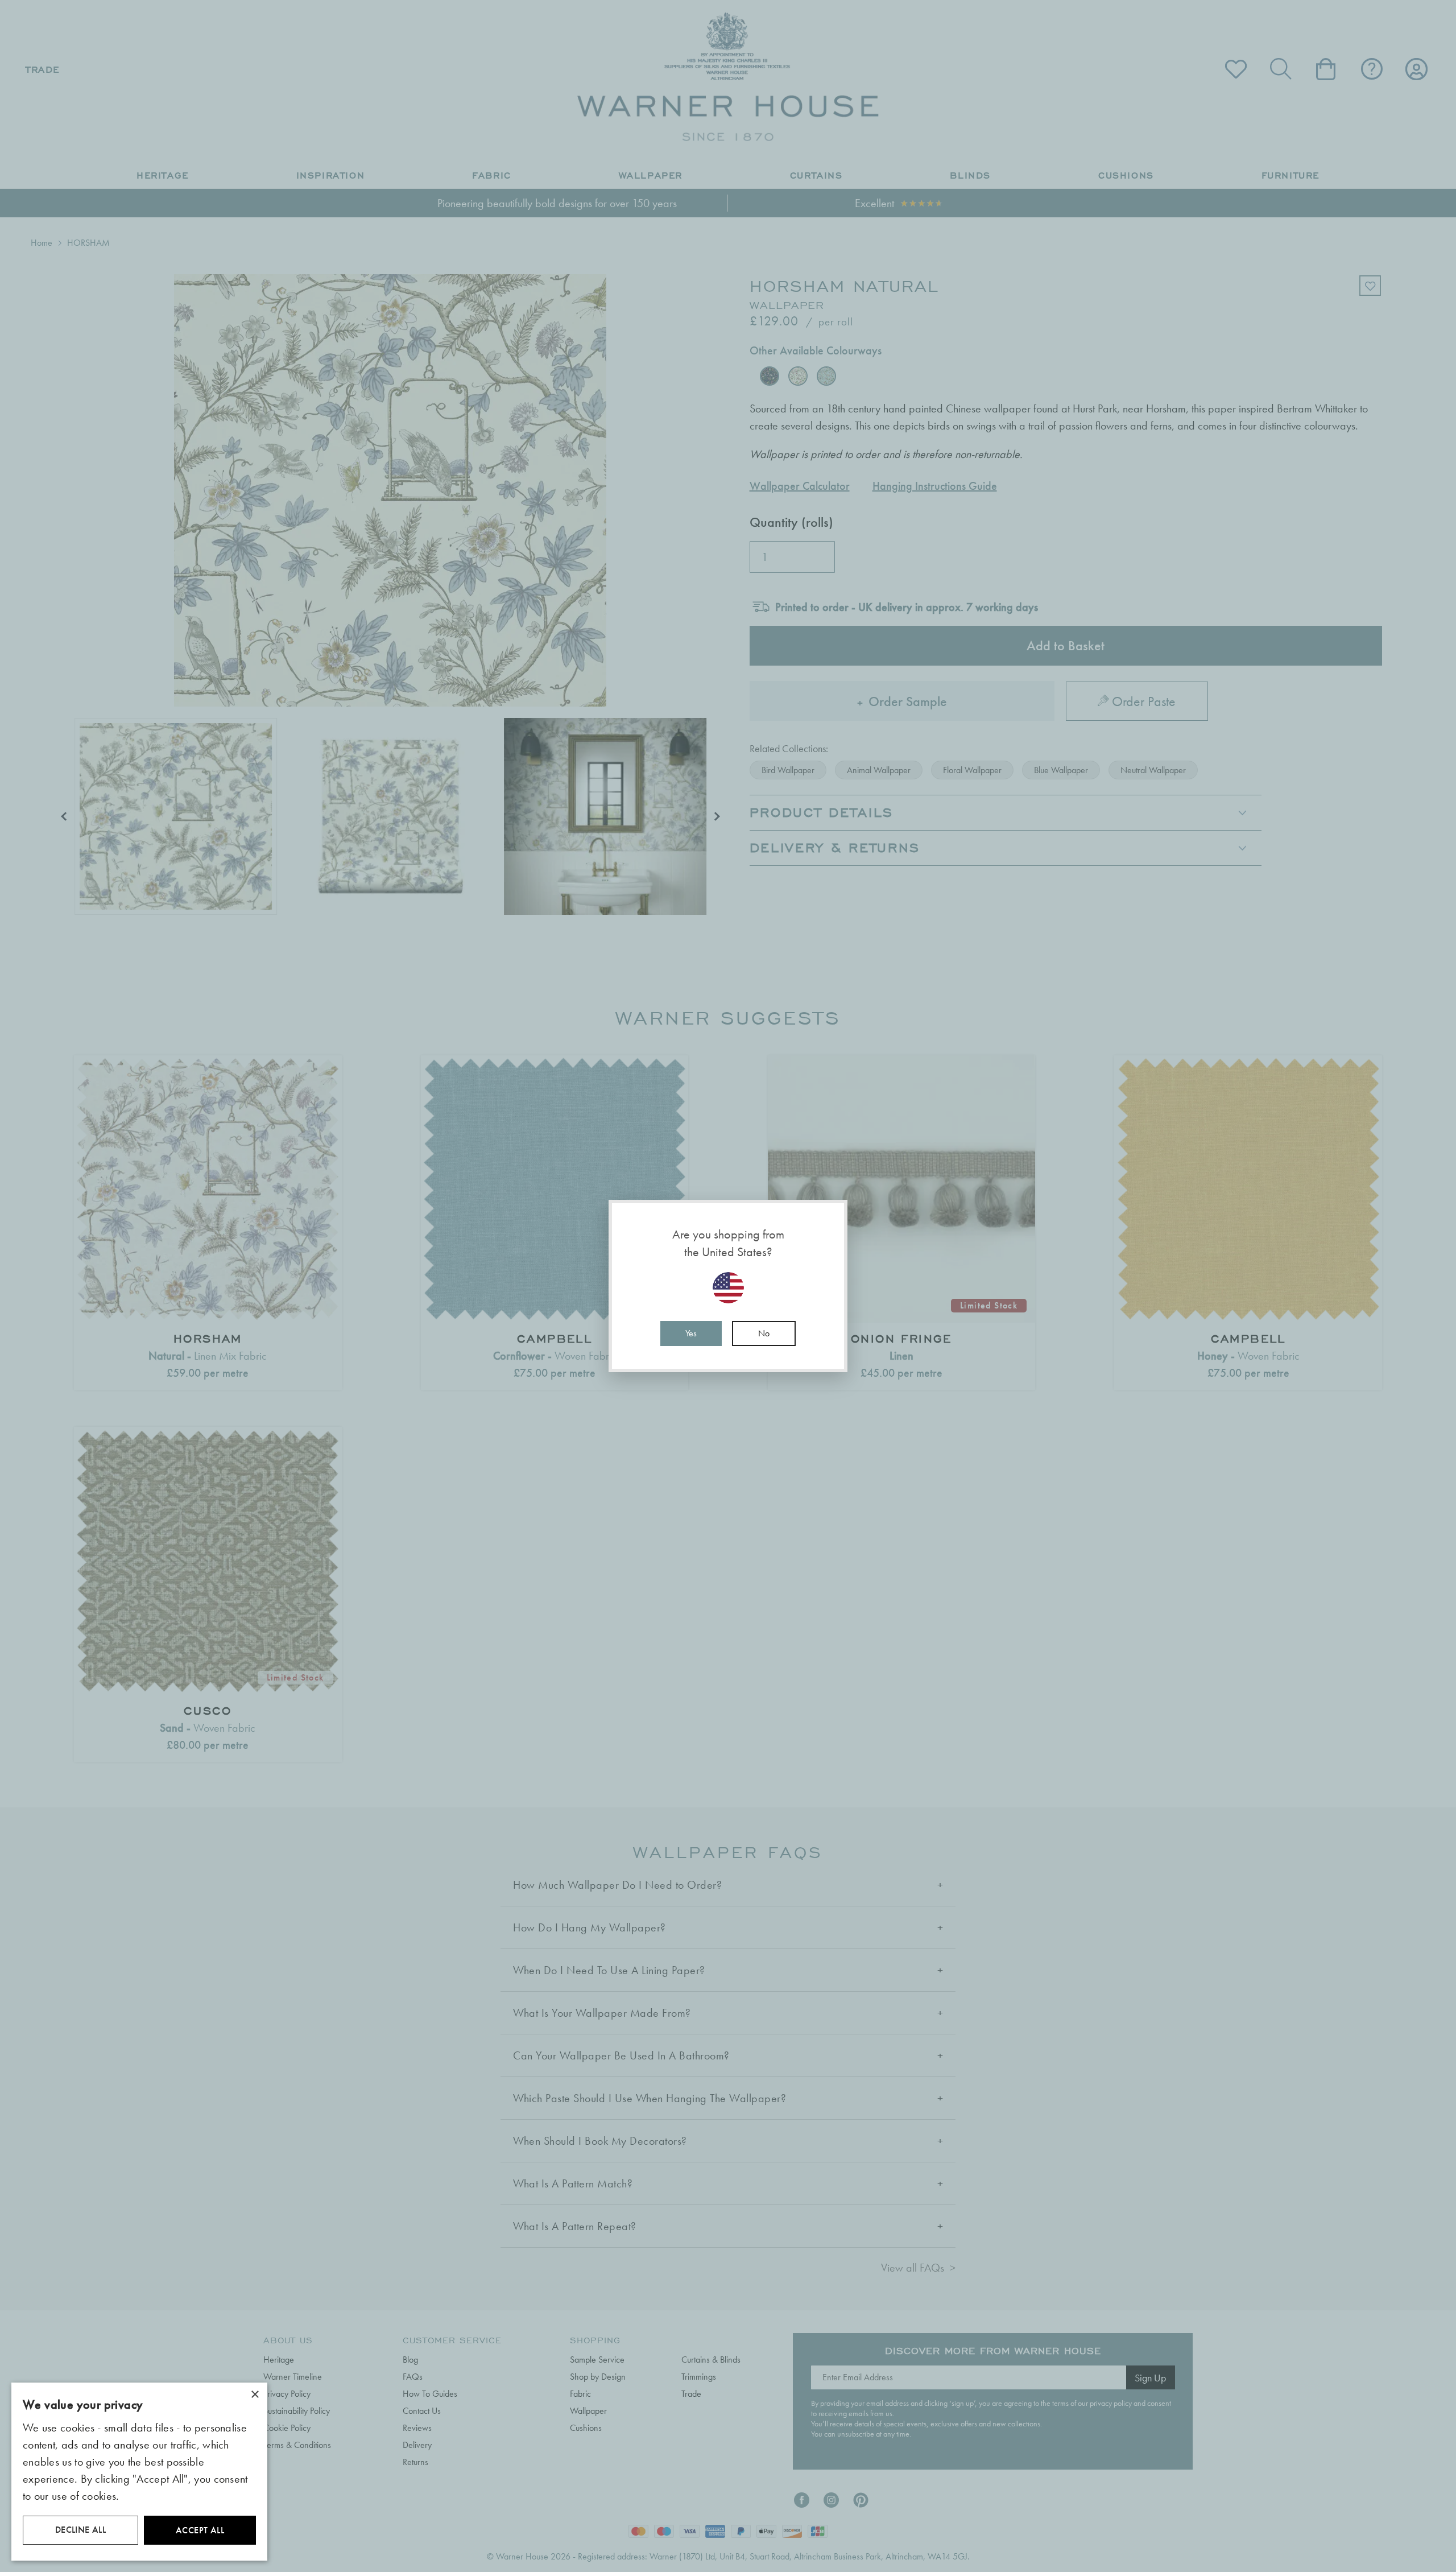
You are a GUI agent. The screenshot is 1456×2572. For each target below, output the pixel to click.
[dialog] (139, 2472)
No (764, 1333)
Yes (691, 1333)
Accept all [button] (200, 2530)
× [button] (255, 2395)
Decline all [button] (80, 2530)
